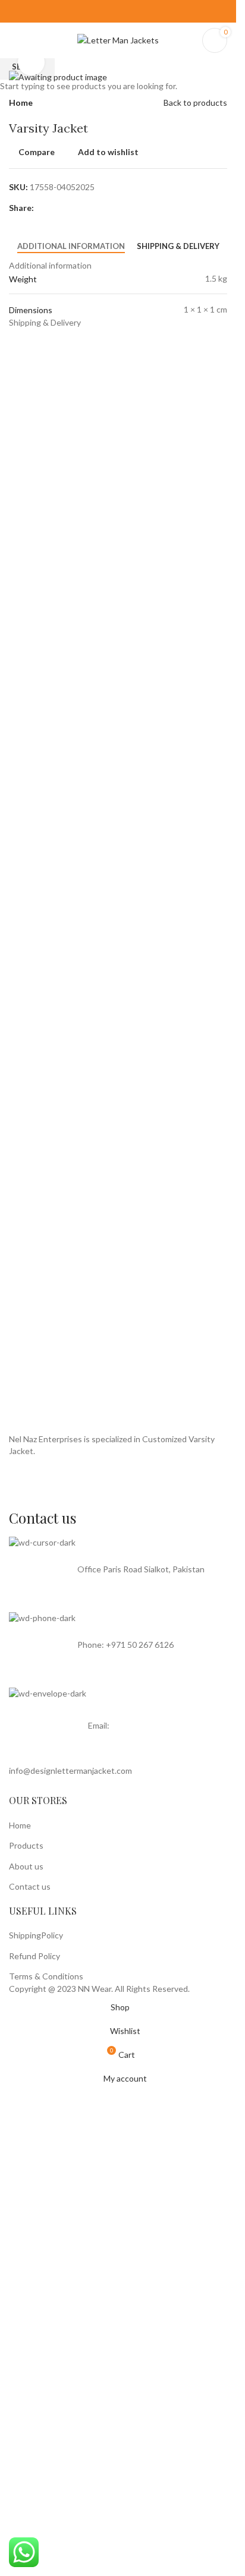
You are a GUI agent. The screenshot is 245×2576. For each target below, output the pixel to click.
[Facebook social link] (110, 11)
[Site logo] (118, 40)
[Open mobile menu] (14, 40)
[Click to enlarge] (31, 62)
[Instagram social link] (126, 11)
